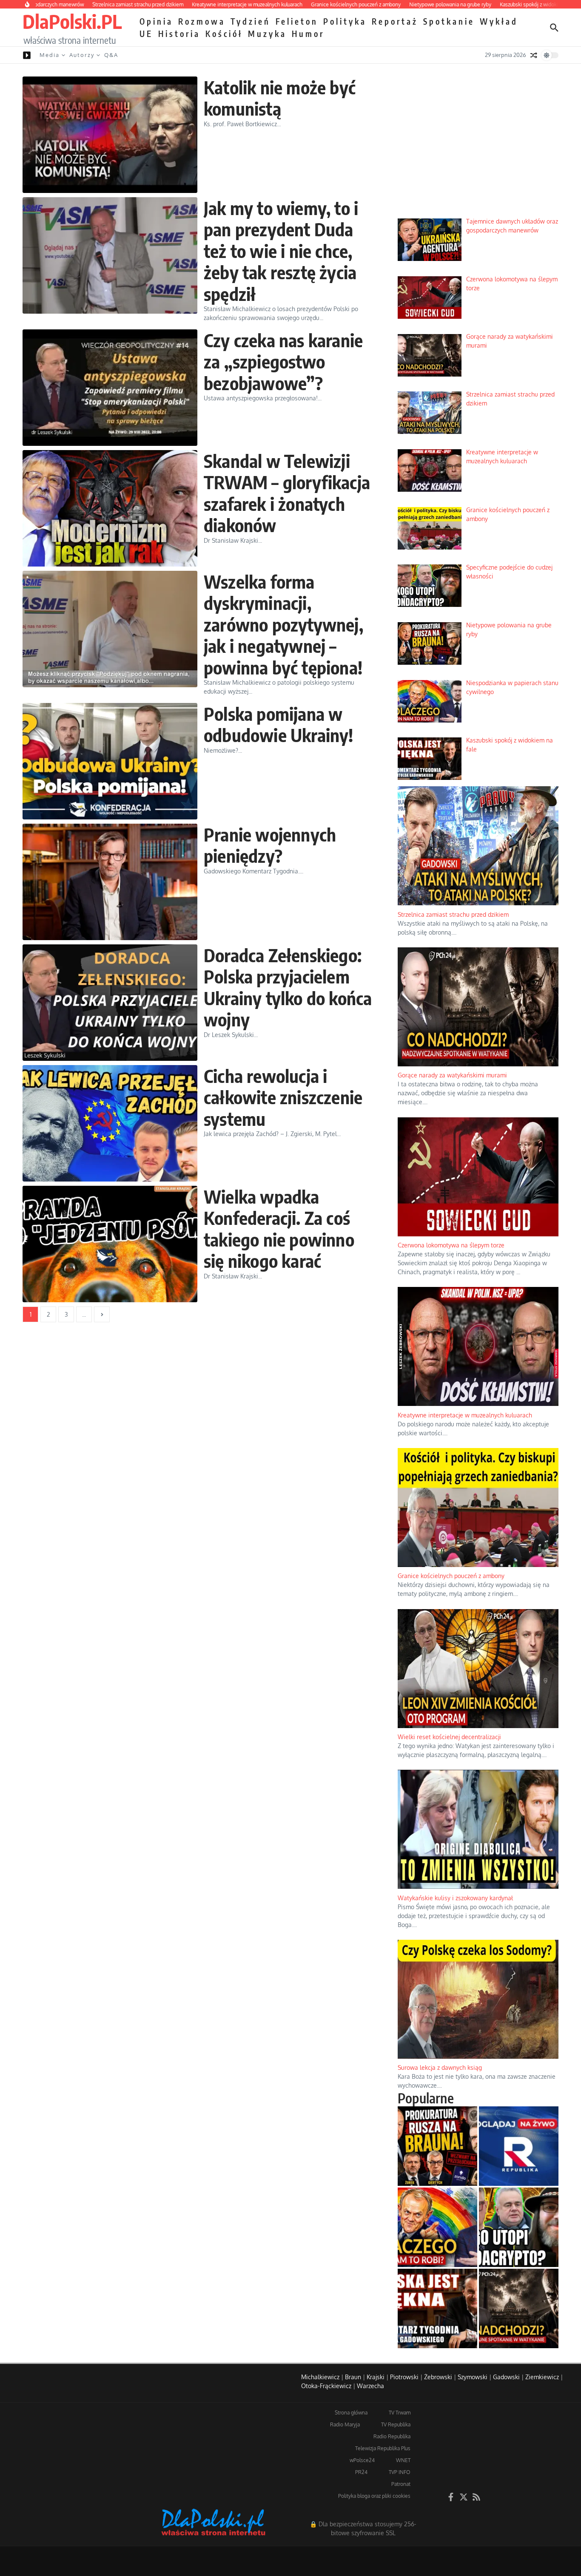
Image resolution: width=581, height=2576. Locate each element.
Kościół (224, 34)
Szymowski (473, 2377)
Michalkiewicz (320, 2377)
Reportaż (395, 21)
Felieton (297, 21)
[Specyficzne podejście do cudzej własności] (519, 2227)
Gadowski (506, 2377)
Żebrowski (438, 2377)
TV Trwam (400, 2413)
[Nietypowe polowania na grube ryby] (437, 2146)
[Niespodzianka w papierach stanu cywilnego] (437, 2227)
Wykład (499, 21)
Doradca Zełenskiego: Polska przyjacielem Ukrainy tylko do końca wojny (288, 987)
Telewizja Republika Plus (383, 2448)
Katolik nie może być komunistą (280, 98)
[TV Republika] (519, 2146)
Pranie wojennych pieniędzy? (270, 845)
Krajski (376, 2377)
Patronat (401, 2484)
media (50, 55)
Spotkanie (449, 21)
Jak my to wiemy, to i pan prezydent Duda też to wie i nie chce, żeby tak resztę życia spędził (281, 251)
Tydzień (251, 21)
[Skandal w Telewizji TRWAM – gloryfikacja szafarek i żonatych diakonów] (110, 508)
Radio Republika (392, 2436)
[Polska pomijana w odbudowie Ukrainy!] (110, 761)
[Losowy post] (534, 55)
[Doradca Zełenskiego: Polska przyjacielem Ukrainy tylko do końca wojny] (110, 1003)
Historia (179, 34)
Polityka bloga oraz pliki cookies (374, 2496)
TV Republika (396, 2424)
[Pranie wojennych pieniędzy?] (110, 882)
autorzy (82, 55)
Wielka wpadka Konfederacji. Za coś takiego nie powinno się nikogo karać (279, 1228)
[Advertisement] (478, 147)
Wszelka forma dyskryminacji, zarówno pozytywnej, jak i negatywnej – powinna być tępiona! (283, 624)
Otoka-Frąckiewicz (326, 2386)
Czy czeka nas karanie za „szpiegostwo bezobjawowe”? (283, 361)
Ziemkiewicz (542, 2377)
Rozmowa (202, 21)
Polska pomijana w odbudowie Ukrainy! (279, 724)
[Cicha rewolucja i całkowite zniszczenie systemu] (110, 1123)
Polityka (345, 21)
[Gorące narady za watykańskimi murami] (519, 2308)
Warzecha (370, 2386)
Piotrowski (404, 2377)
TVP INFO (400, 2472)
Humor (308, 34)
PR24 (361, 2472)
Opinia (156, 21)
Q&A (111, 55)
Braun (353, 2377)
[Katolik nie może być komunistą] (110, 135)
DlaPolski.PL (72, 21)
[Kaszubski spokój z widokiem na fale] (437, 2308)
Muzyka (267, 34)
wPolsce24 (362, 2460)
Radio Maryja (345, 2424)
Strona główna (351, 2413)
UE (146, 34)
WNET (403, 2460)
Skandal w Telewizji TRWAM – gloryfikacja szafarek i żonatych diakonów (287, 493)
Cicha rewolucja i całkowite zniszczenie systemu (283, 1097)
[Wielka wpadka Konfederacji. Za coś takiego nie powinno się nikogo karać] (110, 1244)
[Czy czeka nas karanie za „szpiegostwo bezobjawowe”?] (110, 388)
